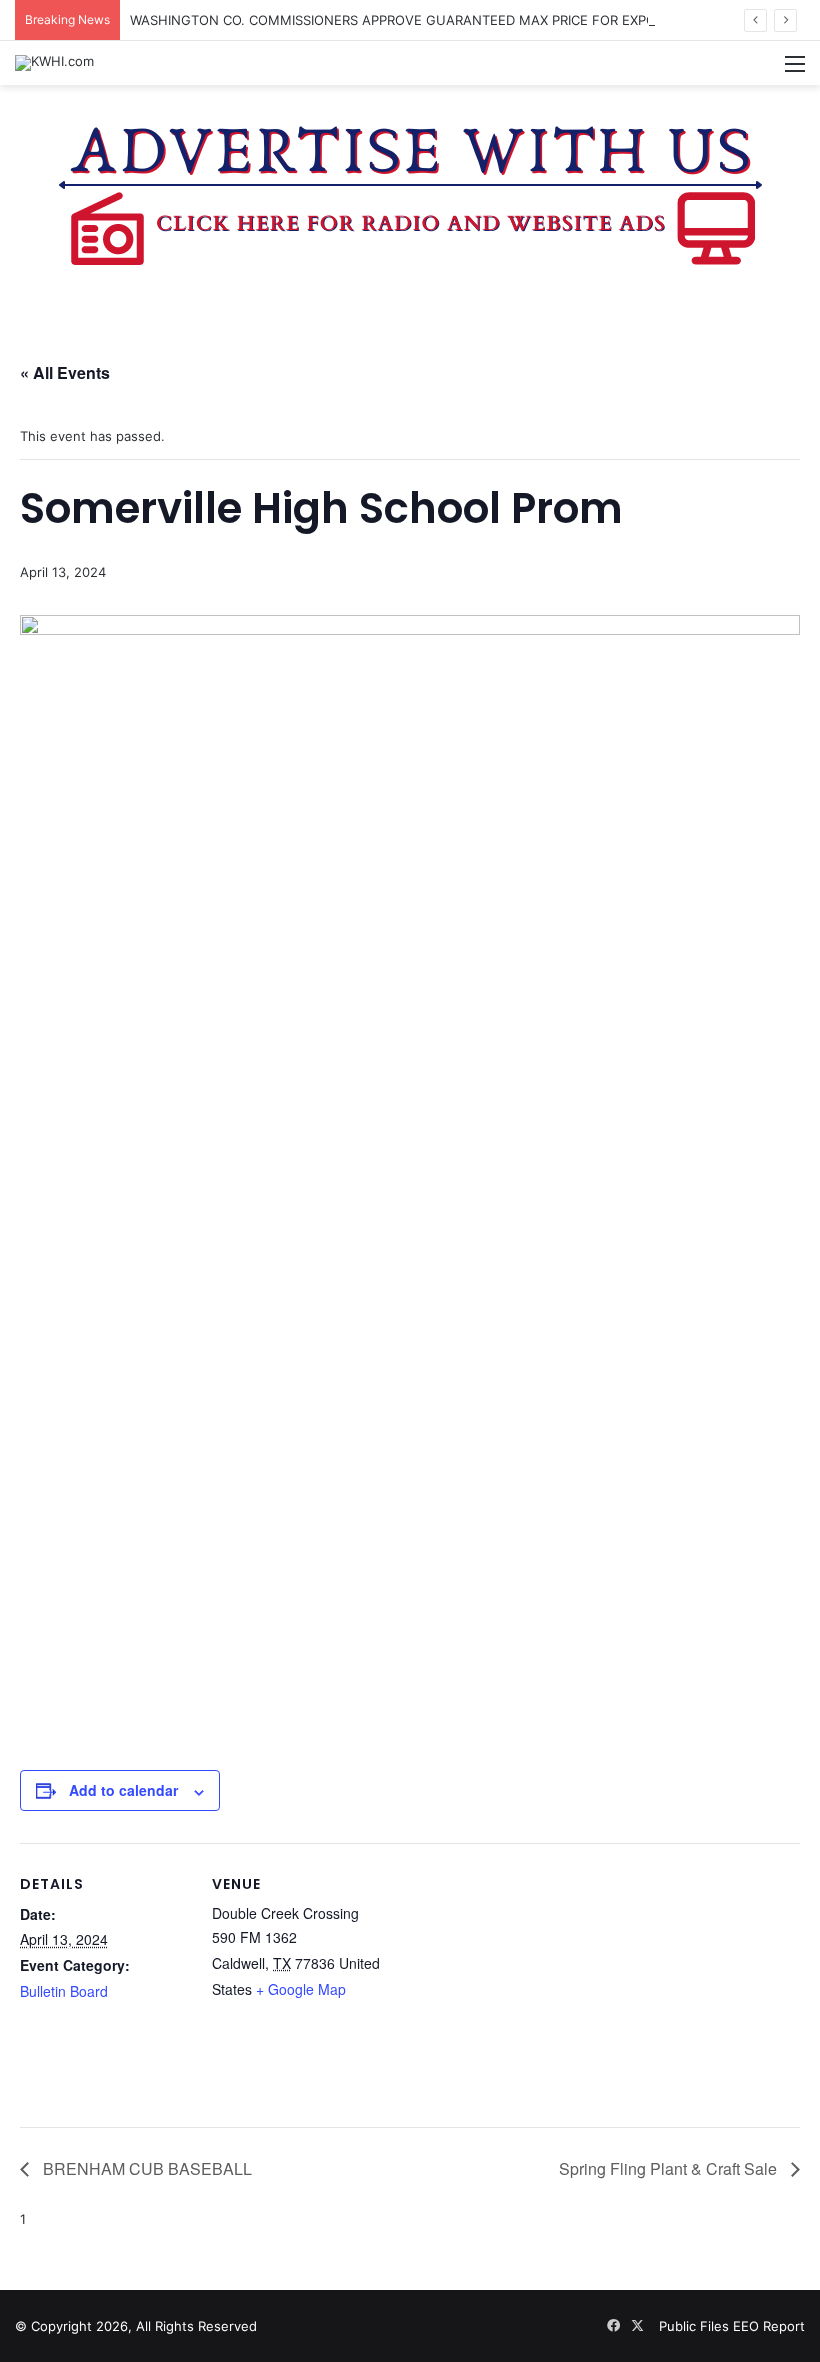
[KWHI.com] (54, 63)
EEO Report (769, 2326)
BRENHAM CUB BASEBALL (145, 2168)
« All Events (65, 372)
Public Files (696, 2326)
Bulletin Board (64, 1991)
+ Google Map (301, 1989)
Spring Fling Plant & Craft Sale (670, 2168)
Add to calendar (123, 1790)
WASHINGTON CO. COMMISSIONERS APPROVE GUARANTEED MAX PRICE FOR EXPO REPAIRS (420, 20)
